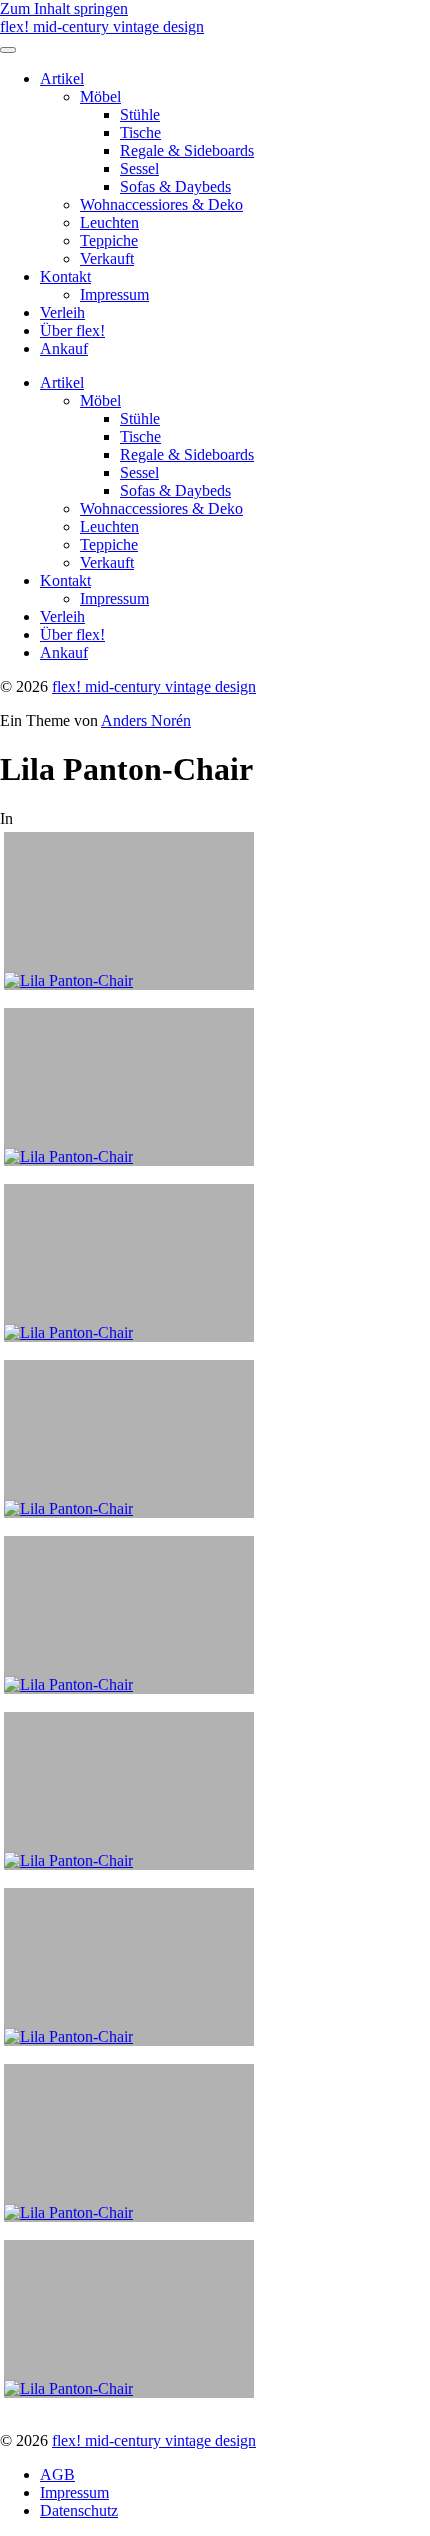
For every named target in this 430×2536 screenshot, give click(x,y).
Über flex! (72, 330)
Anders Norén (146, 720)
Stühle (140, 114)
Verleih (62, 312)
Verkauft (107, 258)
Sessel (139, 168)
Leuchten (109, 222)
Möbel (100, 96)
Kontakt (65, 276)
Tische (140, 132)
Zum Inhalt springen (64, 8)
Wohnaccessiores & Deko (161, 204)
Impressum (114, 294)
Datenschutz (79, 2510)
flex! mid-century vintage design (102, 26)
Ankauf (64, 348)
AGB (57, 2474)
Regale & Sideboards (187, 150)
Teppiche (109, 240)
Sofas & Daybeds (175, 186)
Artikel (62, 78)
